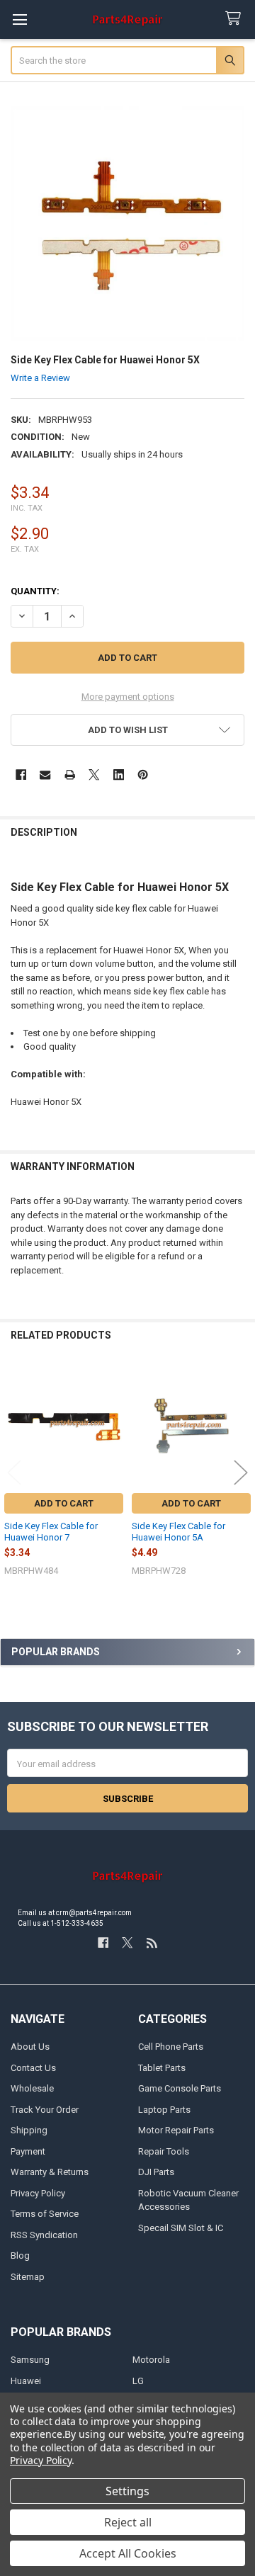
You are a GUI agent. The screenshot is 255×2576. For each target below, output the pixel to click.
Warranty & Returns (50, 2172)
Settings (127, 2491)
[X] (94, 774)
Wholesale (32, 2088)
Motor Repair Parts (176, 2130)
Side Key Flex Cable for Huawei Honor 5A (178, 1532)
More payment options (128, 697)
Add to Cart (64, 1503)
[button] (128, 730)
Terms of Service (45, 2214)
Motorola (151, 2360)
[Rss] (152, 1942)
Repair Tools (164, 2151)
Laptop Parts (164, 2110)
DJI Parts (156, 2172)
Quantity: (35, 591)
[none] (128, 223)
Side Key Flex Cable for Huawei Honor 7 (51, 1532)
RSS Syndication (44, 2235)
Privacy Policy (38, 2193)
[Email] (45, 774)
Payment (28, 2151)
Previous (14, 1472)
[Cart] (236, 19)
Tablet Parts (162, 2068)
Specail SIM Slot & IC (181, 2228)
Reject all (128, 2522)
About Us (30, 2047)
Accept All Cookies (128, 2553)
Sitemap (28, 2277)
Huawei (26, 2381)
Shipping (29, 2130)
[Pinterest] (143, 774)
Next (241, 1472)
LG (138, 2381)
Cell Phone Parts (171, 2047)
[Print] (70, 774)
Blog (20, 2256)
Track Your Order (45, 2110)
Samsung (30, 2360)
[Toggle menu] (19, 19)
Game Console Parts (180, 2088)
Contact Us (33, 2068)
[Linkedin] (119, 774)
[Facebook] (21, 774)
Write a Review (40, 377)
